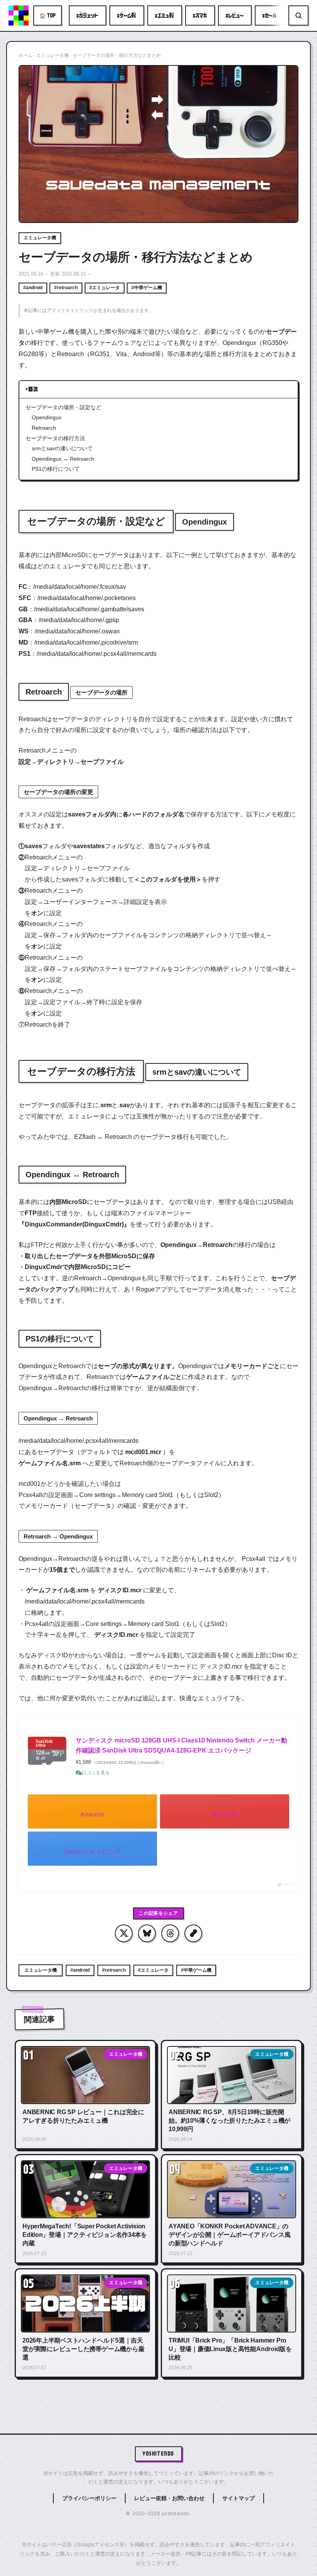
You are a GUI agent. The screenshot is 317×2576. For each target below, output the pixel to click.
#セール (270, 15)
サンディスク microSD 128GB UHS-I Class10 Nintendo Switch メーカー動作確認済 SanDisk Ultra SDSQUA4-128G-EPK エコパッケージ (182, 1745)
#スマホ (200, 15)
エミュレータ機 (53, 55)
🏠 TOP (48, 15)
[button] (193, 1933)
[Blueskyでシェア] (147, 1933)
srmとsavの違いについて (62, 448)
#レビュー (235, 15)
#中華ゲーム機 (147, 288)
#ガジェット (88, 15)
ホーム (26, 55)
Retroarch (44, 428)
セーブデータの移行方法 (55, 438)
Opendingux (47, 417)
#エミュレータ (105, 288)
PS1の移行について (56, 469)
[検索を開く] (298, 15)
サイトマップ (239, 2498)
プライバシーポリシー (89, 2498)
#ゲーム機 (127, 15)
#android (33, 288)
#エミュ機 (165, 15)
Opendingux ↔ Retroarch (63, 459)
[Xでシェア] (124, 1933)
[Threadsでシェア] (170, 1933)
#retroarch (66, 288)
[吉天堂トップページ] (19, 15)
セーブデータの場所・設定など (63, 407)
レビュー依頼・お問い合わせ (169, 2498)
